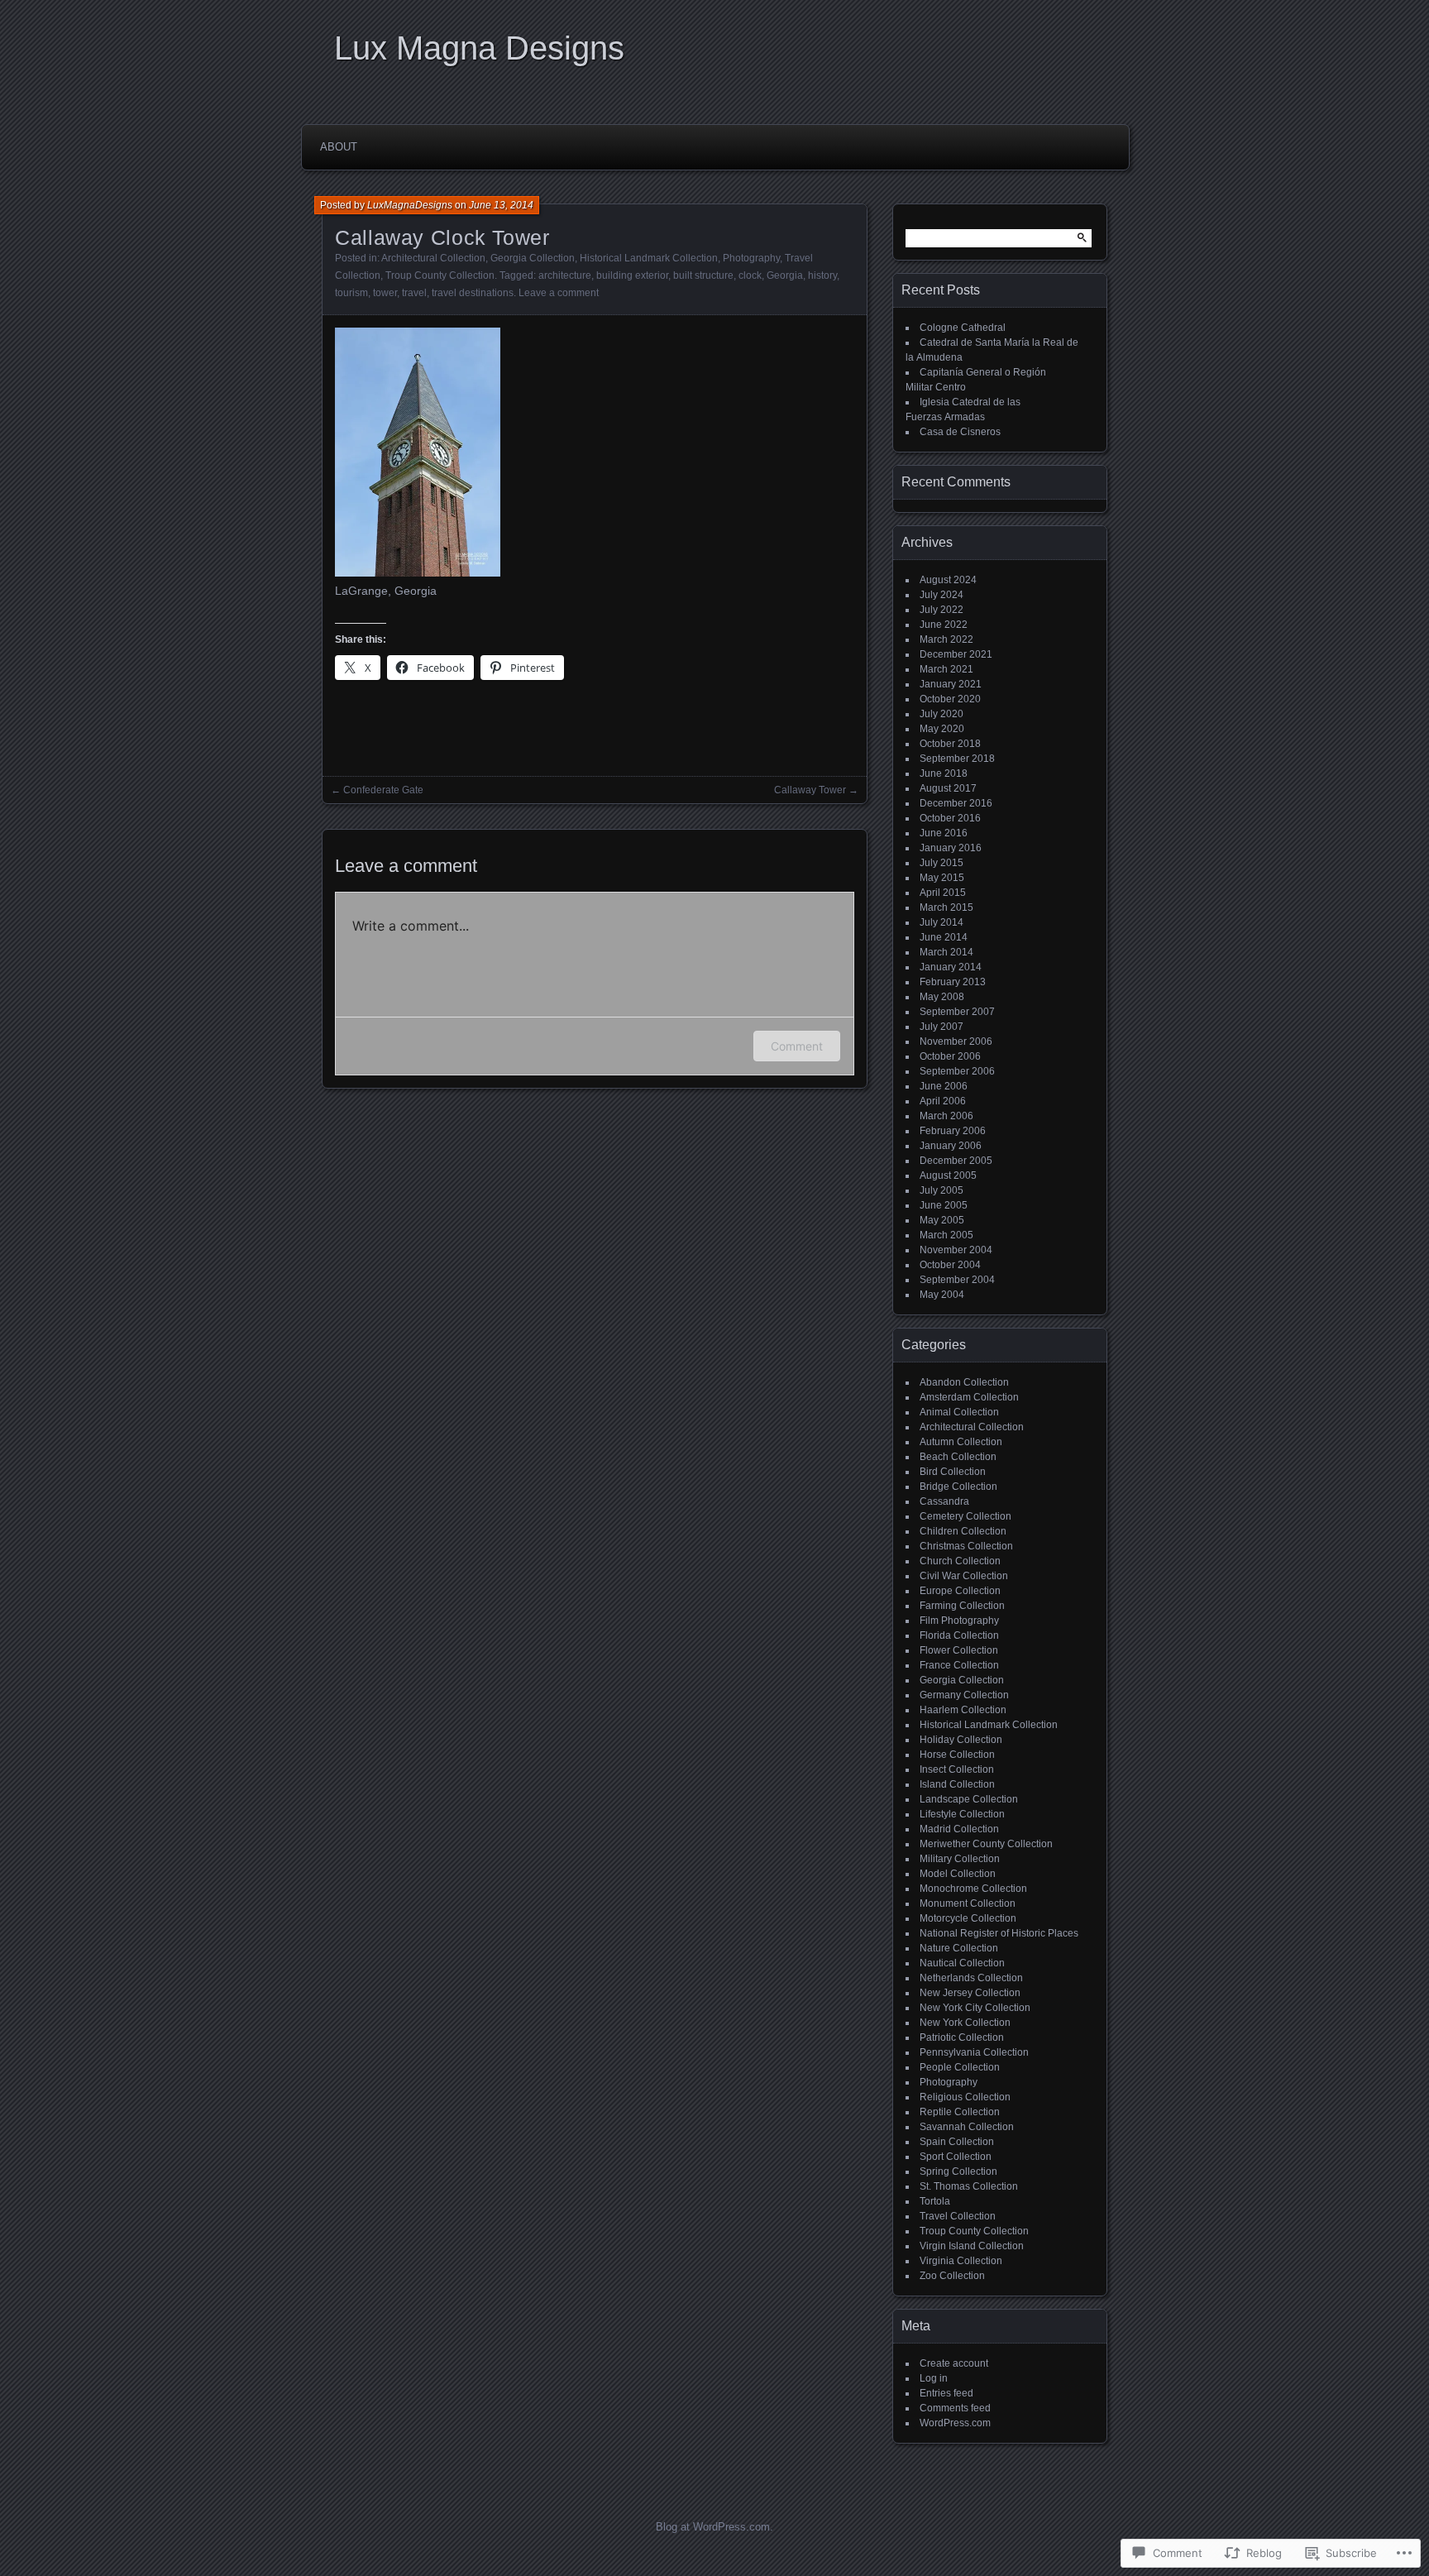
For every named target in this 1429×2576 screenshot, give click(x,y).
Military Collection (960, 1859)
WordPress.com (955, 2423)
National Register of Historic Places (999, 1933)
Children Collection (963, 1531)
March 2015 (946, 907)
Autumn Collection (961, 1442)
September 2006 (957, 1071)
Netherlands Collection (971, 1978)
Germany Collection (964, 1695)
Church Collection (960, 1561)
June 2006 (944, 1086)
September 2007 (957, 1012)
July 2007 (942, 1027)
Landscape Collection (969, 1799)
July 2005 (942, 1190)
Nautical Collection (962, 1963)
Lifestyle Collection (962, 1814)
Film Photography (959, 1621)
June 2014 (944, 937)
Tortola (935, 2201)
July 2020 (942, 714)
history (822, 275)
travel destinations (473, 293)
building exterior (632, 275)
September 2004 (957, 1280)
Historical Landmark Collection (649, 258)
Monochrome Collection (973, 1889)
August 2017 (948, 788)
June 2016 (944, 833)
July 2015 (942, 863)
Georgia (785, 275)
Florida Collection (959, 1635)
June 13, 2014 (501, 205)
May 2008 (942, 997)
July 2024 (942, 595)
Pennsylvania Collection (974, 2052)
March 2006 (946, 1116)
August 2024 (948, 580)
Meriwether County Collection (986, 1844)
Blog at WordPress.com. (714, 2527)
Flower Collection (959, 1650)
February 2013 (953, 982)
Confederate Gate (383, 790)
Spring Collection (958, 2171)
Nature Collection (959, 1948)
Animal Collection (959, 1412)
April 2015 (943, 893)
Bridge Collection (958, 1487)
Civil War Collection (964, 1576)
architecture (565, 275)
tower (385, 293)
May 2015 (942, 878)
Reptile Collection (960, 2112)
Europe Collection (960, 1591)
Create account (954, 2363)
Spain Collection (957, 2142)
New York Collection (965, 2023)
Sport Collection (956, 2157)
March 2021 (946, 669)
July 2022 (942, 610)
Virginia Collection (961, 2261)
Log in (934, 2378)
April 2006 (943, 1101)
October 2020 (950, 699)
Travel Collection (958, 2216)
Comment (797, 1046)
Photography (751, 258)
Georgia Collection (533, 258)
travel (414, 293)
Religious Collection (965, 2097)
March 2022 (946, 639)
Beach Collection (958, 1457)
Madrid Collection (959, 1829)
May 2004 (942, 1295)
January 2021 (951, 684)
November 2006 (956, 1041)
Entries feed (946, 2393)
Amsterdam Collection (969, 1397)
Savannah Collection (967, 2127)
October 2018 (950, 744)
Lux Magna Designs (479, 48)
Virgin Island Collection (972, 2246)
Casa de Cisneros (960, 432)
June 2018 (944, 773)
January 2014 (951, 967)
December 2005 (956, 1161)
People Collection (960, 2067)
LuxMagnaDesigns (410, 205)
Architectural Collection (433, 258)
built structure (703, 275)
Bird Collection (953, 1472)
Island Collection (957, 1784)
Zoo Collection (952, 2276)
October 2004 (950, 1265)
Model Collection (958, 1874)
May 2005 (942, 1220)
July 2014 (942, 922)
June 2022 (944, 625)
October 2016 (950, 818)
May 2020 (942, 729)
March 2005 (946, 1235)
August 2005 (948, 1175)
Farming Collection (962, 1606)
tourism (351, 293)
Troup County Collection (440, 275)
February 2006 (953, 1131)
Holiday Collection (961, 1740)
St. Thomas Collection (969, 2186)
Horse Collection (957, 1755)
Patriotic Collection (962, 2037)
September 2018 (957, 759)
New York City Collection (975, 2008)
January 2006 (951, 1146)
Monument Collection (968, 1903)
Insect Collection (957, 1769)
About (339, 147)
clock (750, 275)
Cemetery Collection (965, 1516)
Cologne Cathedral (963, 328)
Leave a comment (559, 293)
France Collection (959, 1665)
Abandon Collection (964, 1382)
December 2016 (956, 803)
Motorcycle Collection (968, 1918)
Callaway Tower (810, 790)
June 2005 (944, 1205)
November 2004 (956, 1250)
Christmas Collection (966, 1546)
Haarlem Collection (963, 1710)
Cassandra (944, 1501)
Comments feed (955, 2408)
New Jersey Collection (970, 1993)
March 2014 (946, 952)
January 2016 (951, 848)
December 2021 (956, 654)
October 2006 (950, 1056)
